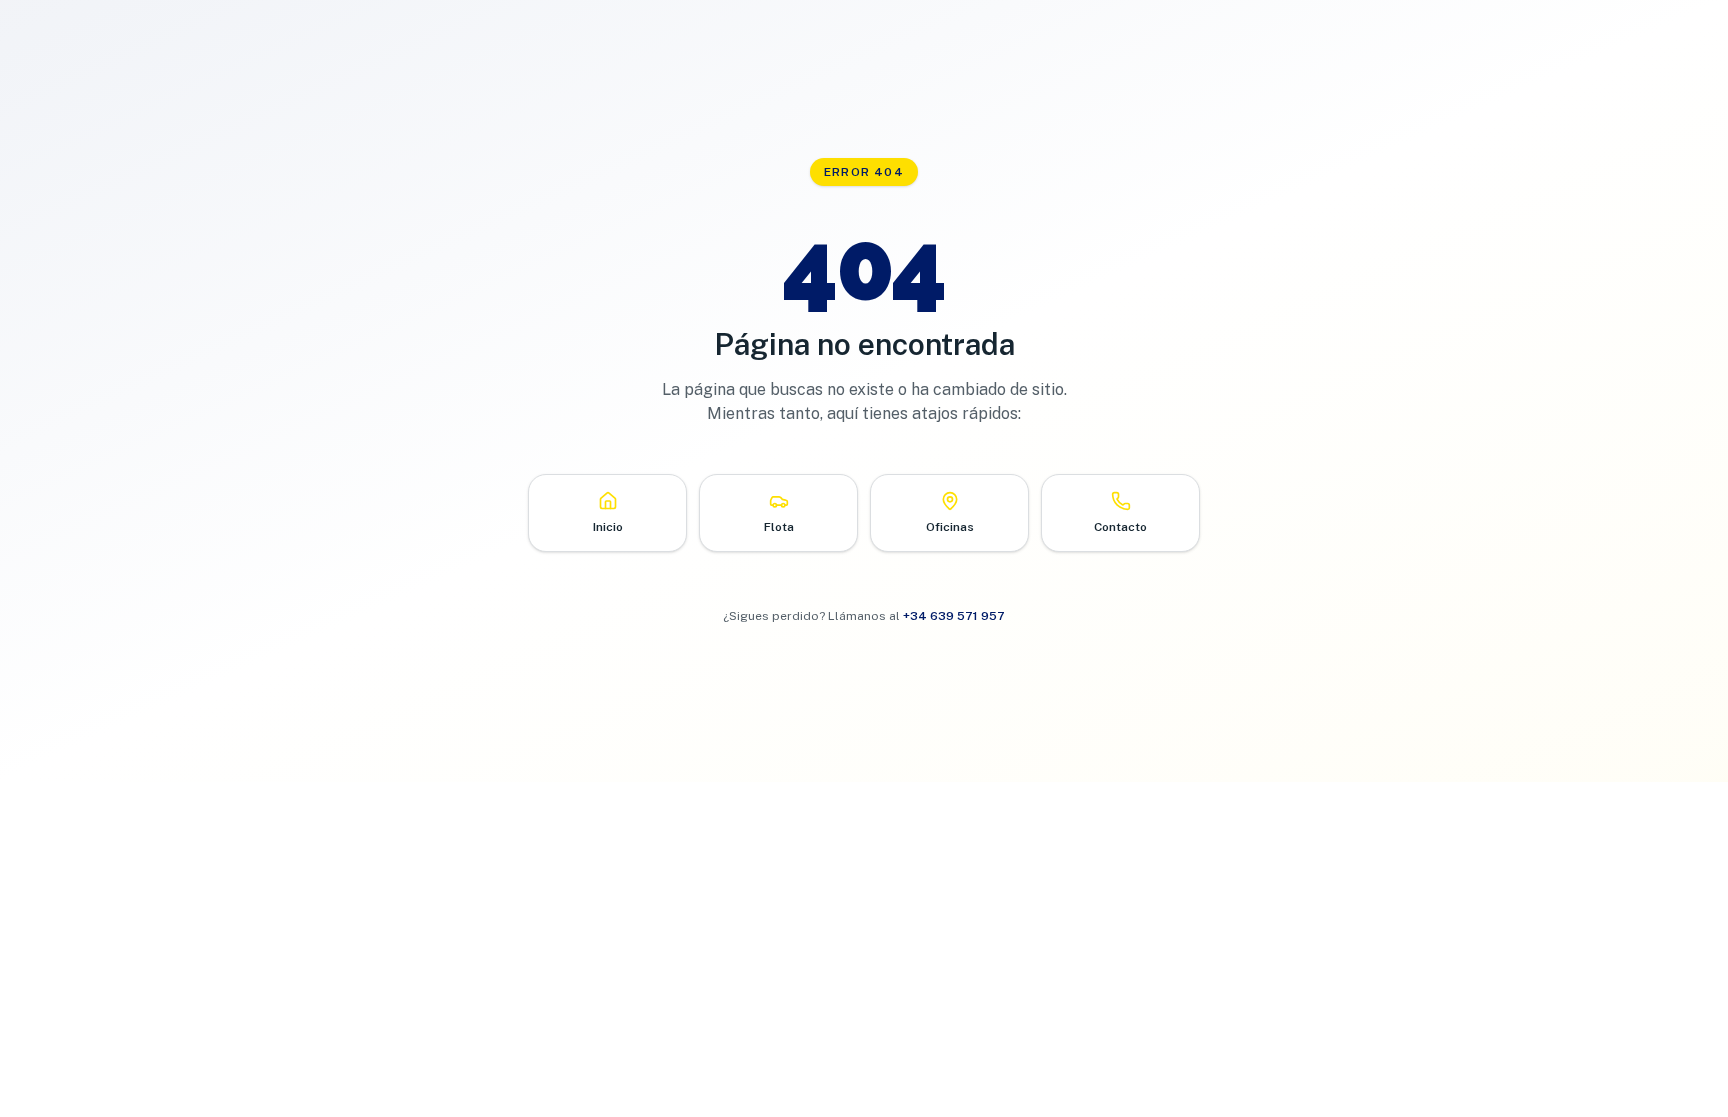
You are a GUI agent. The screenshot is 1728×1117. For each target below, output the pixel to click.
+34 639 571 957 (954, 616)
